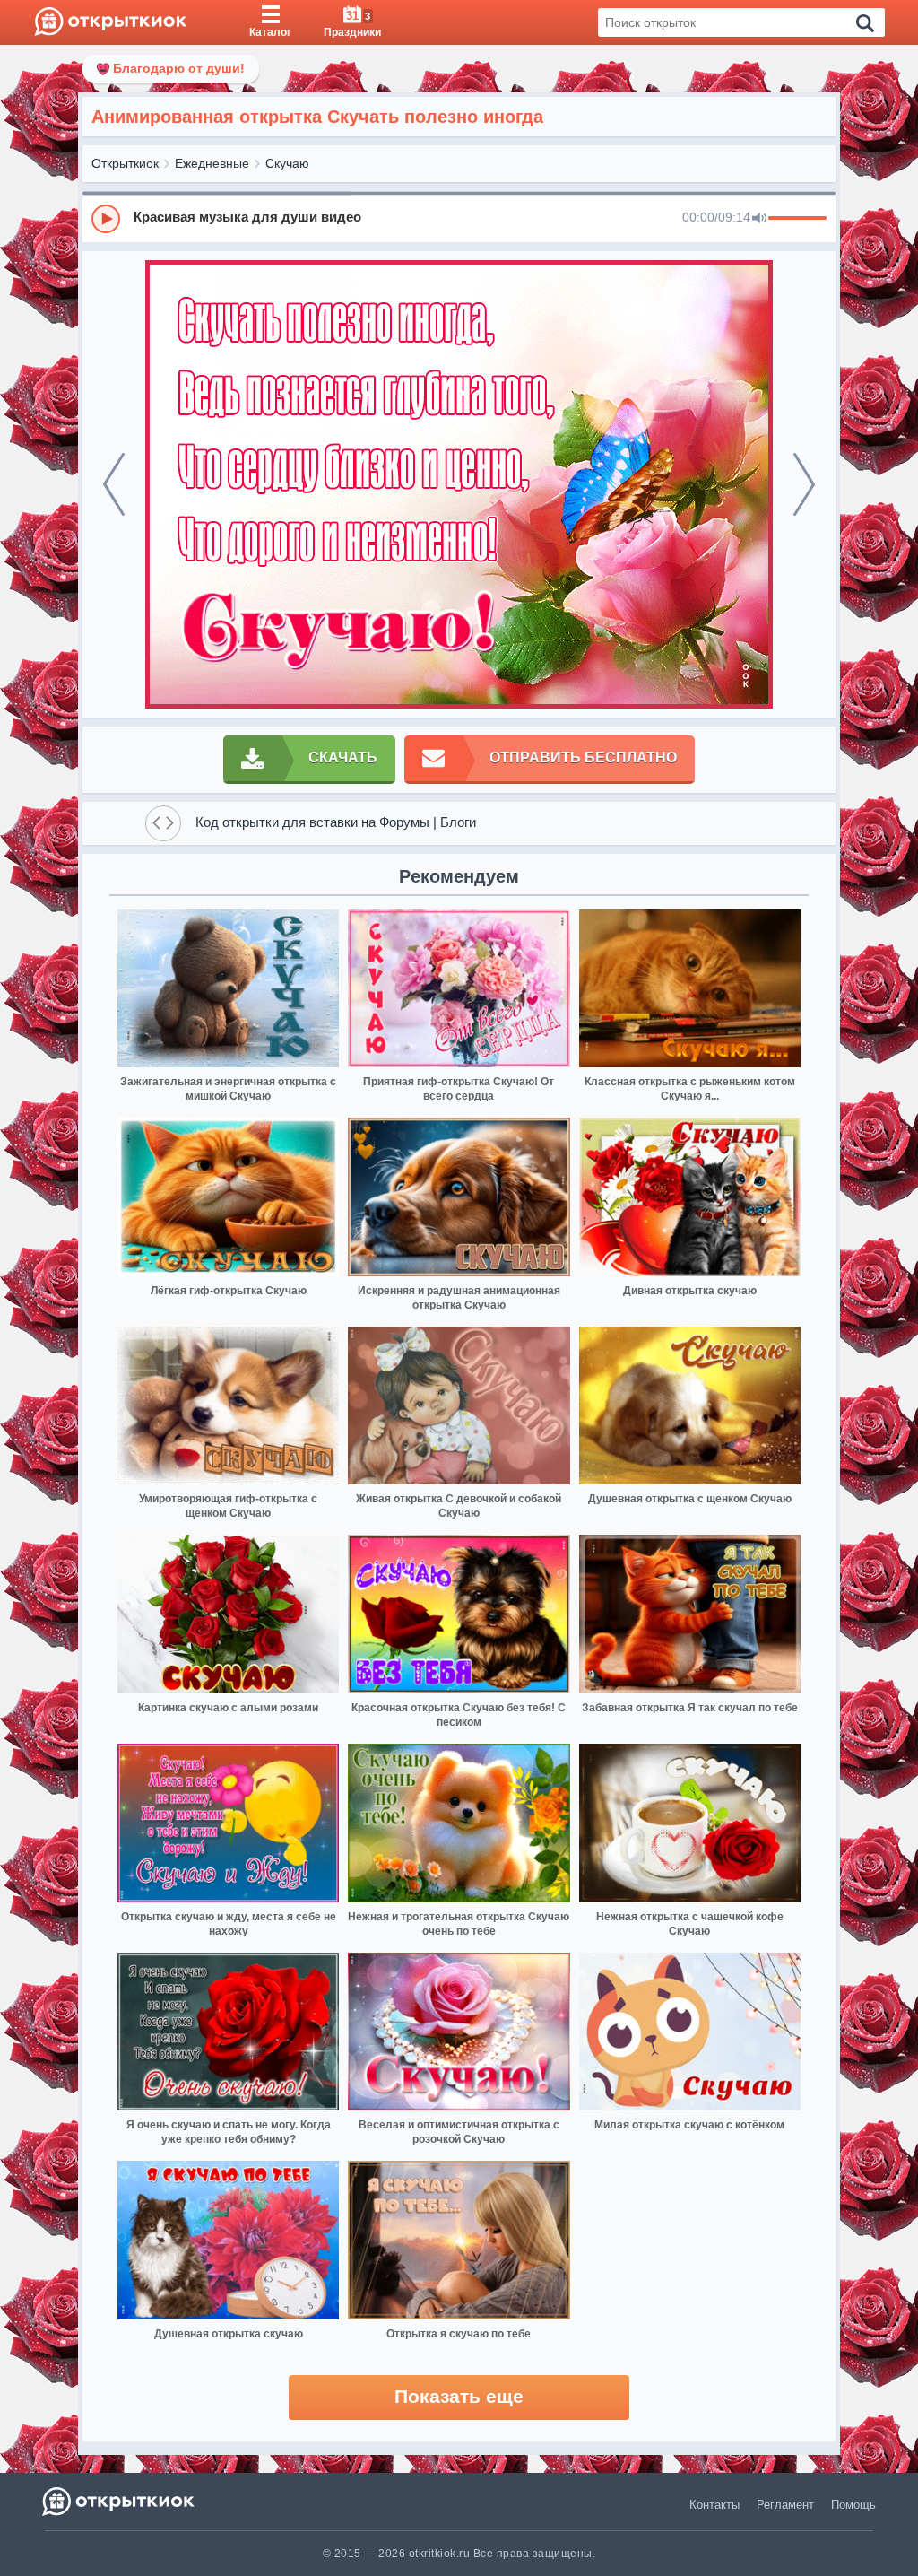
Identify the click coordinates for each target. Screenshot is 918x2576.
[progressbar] (797, 219)
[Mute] (759, 219)
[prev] (114, 484)
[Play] (106, 219)
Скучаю (287, 163)
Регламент (785, 2505)
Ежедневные (212, 163)
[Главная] (111, 22)
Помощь (853, 2505)
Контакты (714, 2505)
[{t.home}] (120, 2501)
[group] (459, 218)
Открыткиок (125, 163)
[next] (804, 484)
